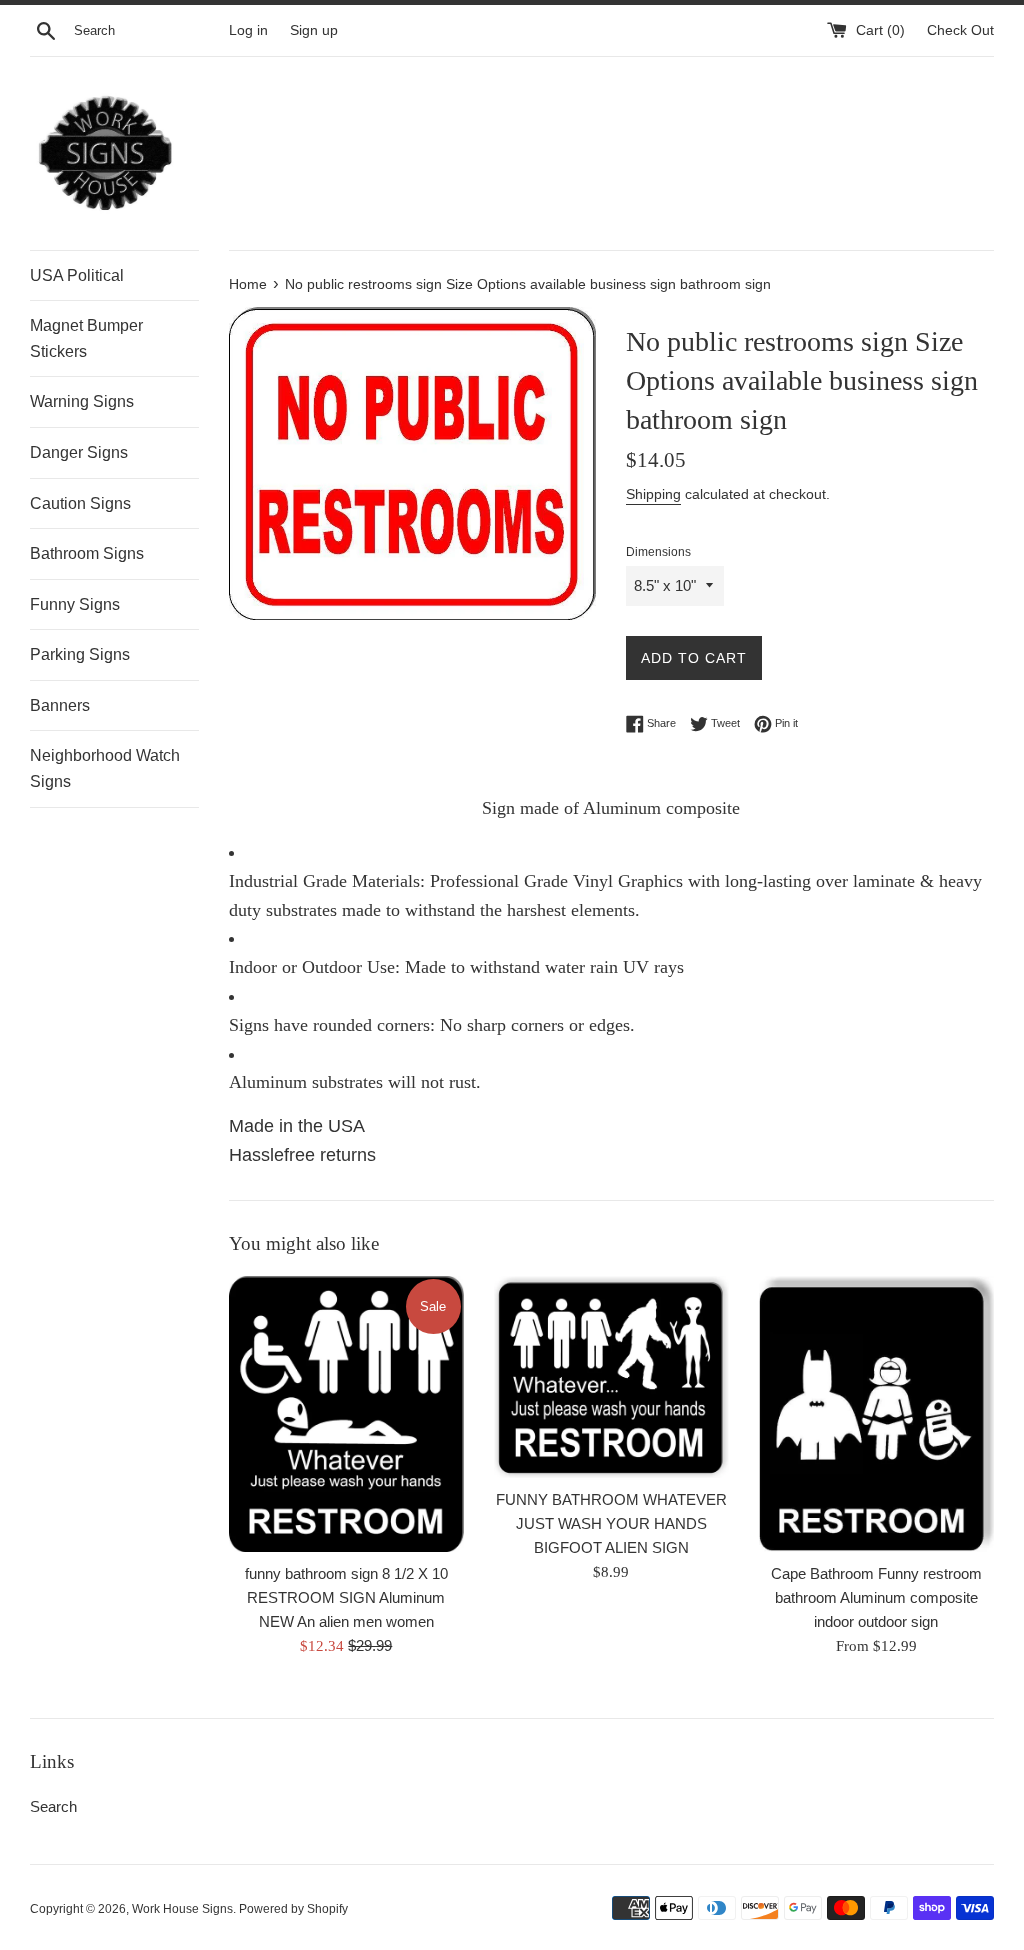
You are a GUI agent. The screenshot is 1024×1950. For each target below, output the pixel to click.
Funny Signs (75, 604)
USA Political (77, 275)
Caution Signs (80, 503)
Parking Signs (80, 654)
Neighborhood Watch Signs (105, 768)
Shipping (653, 494)
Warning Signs (82, 401)
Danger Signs (79, 452)
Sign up (314, 30)
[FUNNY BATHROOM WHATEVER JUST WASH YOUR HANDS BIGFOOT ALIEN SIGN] (611, 1376)
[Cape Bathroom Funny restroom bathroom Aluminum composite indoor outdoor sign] (876, 1414)
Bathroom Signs (87, 553)
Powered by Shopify (293, 1909)
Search (53, 1806)
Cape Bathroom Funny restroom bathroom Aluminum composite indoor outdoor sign (876, 1597)
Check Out (960, 30)
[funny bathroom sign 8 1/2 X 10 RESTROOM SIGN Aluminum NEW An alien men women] (346, 1414)
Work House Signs (182, 1909)
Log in (248, 30)
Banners (60, 705)
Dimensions (658, 552)
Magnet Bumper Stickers (86, 338)
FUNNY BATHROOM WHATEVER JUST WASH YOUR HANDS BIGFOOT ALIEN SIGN (611, 1523)
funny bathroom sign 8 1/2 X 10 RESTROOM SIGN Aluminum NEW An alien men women (346, 1597)
